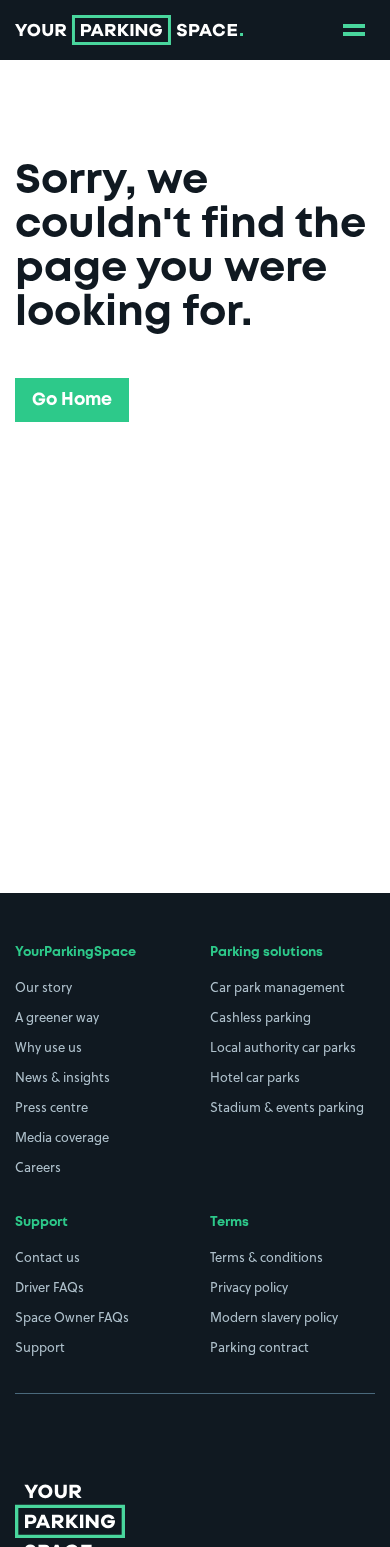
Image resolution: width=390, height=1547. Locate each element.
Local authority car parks (283, 1047)
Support (40, 1347)
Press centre (51, 1107)
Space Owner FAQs (72, 1317)
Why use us (48, 1047)
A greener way (57, 1017)
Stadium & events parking (287, 1107)
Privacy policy (249, 1287)
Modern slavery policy (274, 1317)
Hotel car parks (255, 1077)
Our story (43, 987)
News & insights (62, 1077)
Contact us (47, 1257)
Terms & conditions (266, 1257)
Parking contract (259, 1347)
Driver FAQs (49, 1287)
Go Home (72, 400)
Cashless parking (260, 1017)
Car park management (277, 987)
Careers (38, 1167)
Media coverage (62, 1137)
